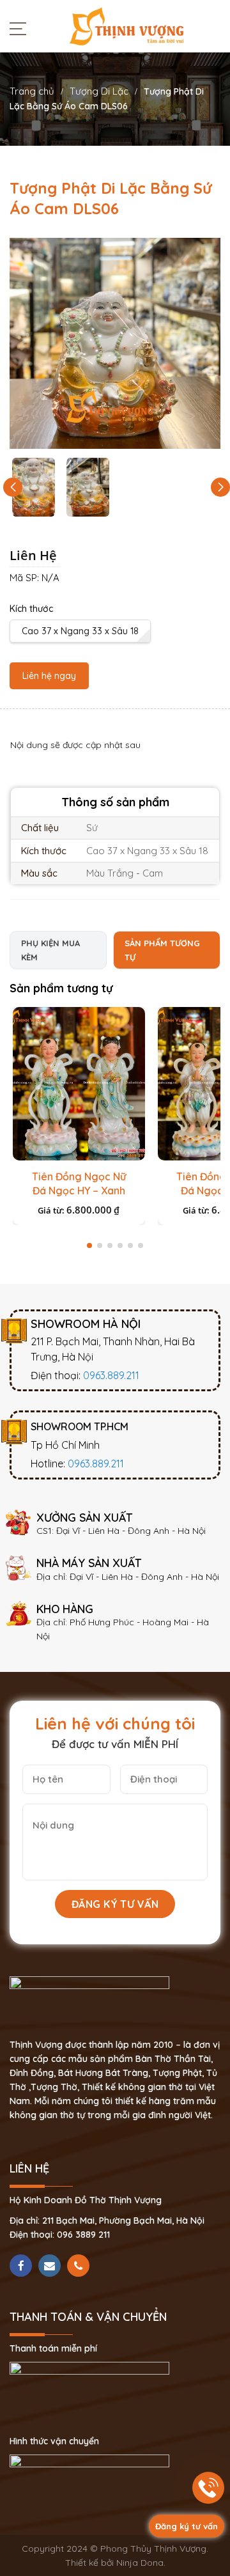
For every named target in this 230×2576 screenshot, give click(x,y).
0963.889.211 (111, 1375)
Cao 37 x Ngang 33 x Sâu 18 (80, 631)
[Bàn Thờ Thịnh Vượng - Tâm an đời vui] (126, 26)
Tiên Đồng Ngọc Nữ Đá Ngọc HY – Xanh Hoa (79, 1190)
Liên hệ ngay (49, 676)
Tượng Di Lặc (99, 91)
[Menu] (21, 28)
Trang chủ (32, 91)
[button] (220, 487)
